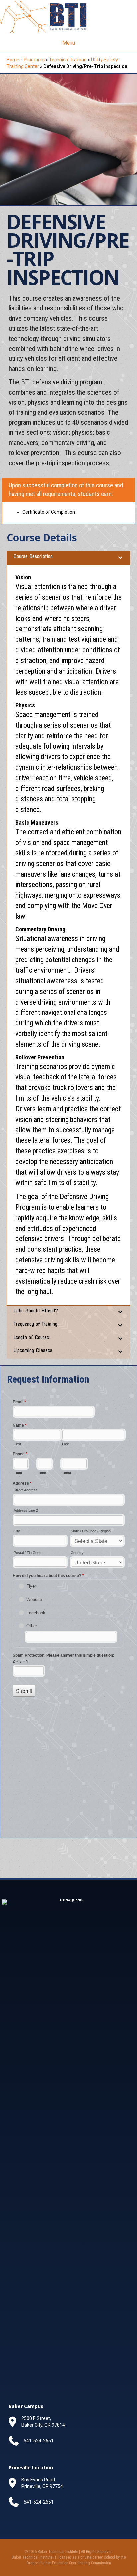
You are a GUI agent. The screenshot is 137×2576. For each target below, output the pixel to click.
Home (13, 60)
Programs (34, 60)
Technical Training (68, 60)
